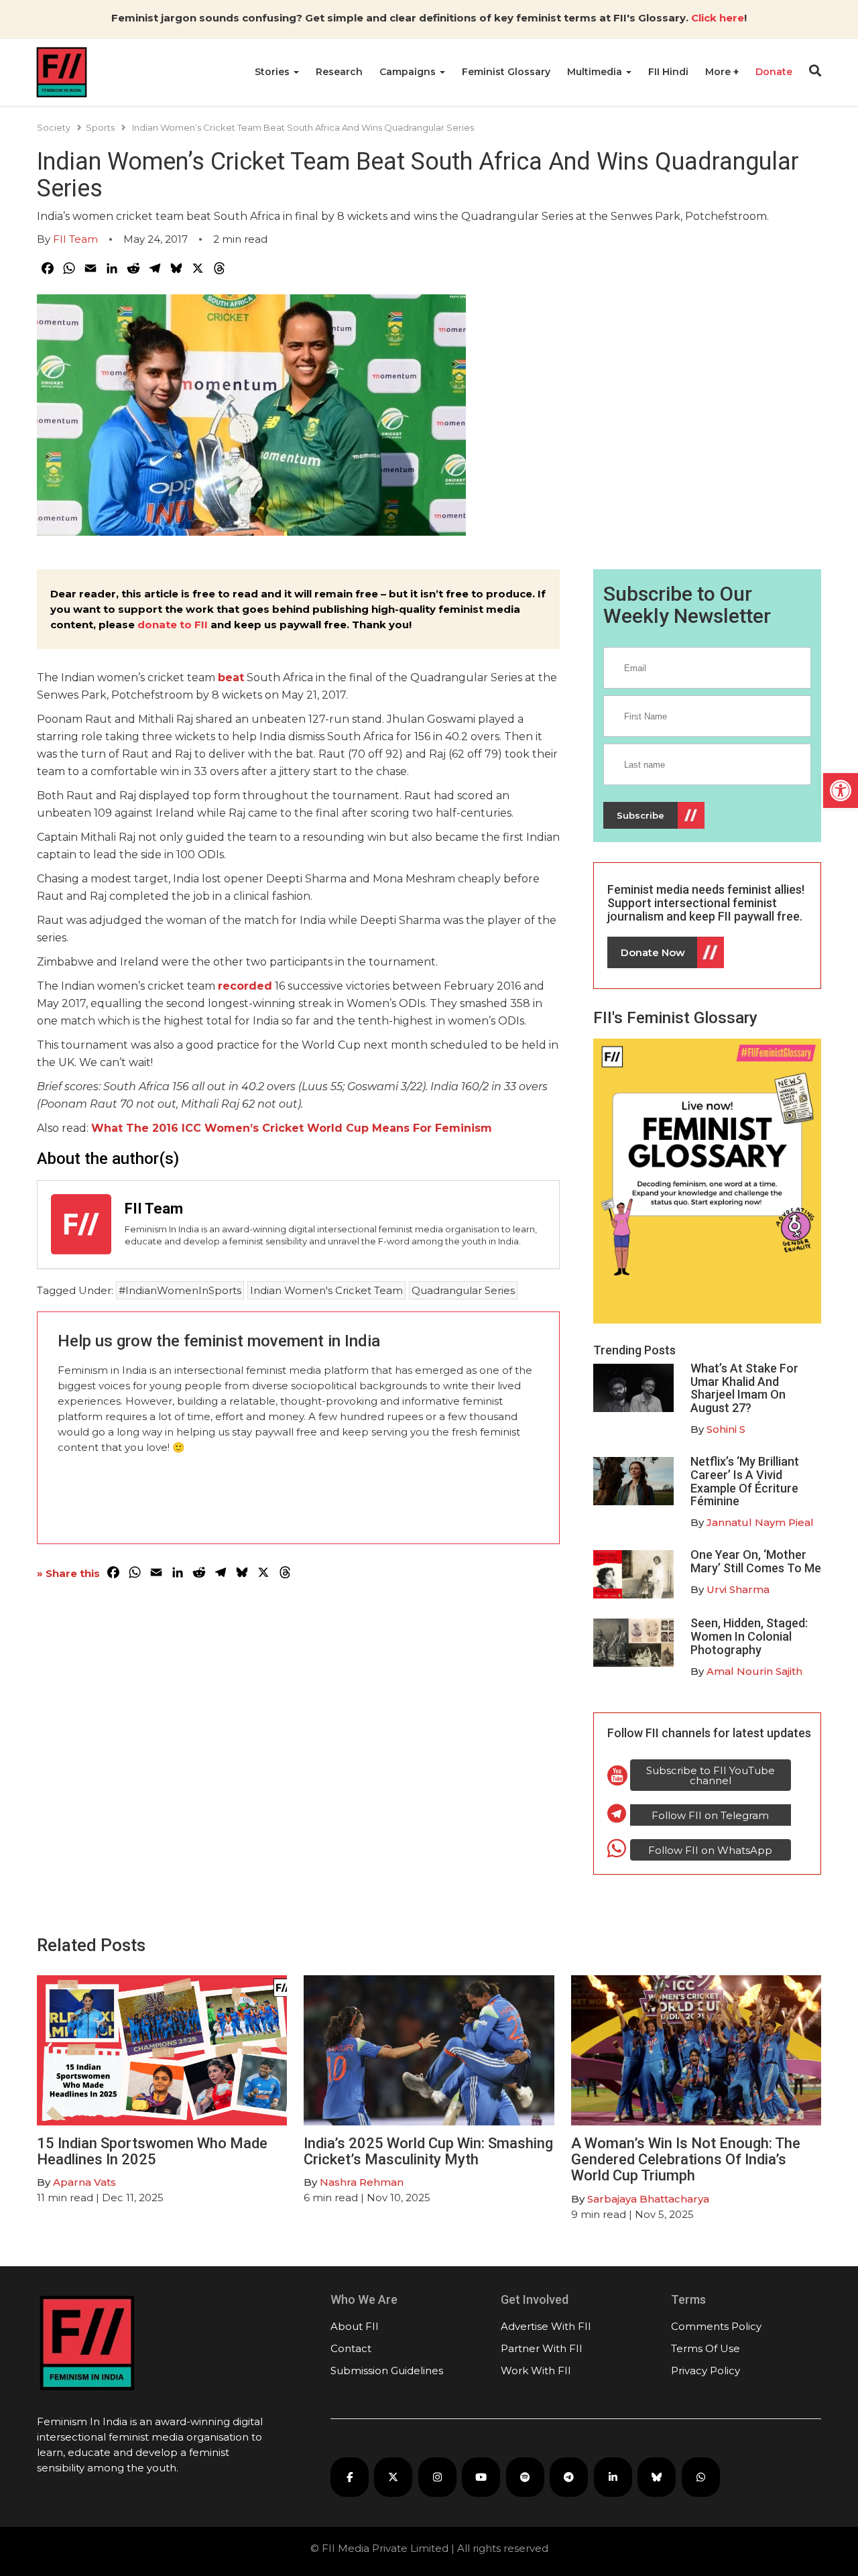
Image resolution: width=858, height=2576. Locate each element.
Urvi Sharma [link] (738, 1589)
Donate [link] (774, 72)
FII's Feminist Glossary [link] (675, 1018)
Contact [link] (351, 2348)
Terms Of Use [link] (706, 2348)
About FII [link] (355, 2326)
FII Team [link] (75, 239)
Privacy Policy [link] (706, 2370)
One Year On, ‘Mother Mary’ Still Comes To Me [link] (756, 1561)
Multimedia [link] (596, 72)
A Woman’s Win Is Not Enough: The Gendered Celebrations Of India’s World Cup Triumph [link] (686, 2159)
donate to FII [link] (173, 625)
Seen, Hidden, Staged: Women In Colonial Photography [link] (749, 1636)
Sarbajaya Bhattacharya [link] (648, 2199)
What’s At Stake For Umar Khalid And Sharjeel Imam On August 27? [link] (744, 1388)
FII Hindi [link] (668, 72)
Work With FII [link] (536, 2370)
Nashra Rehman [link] (362, 2182)
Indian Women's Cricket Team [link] (326, 1290)
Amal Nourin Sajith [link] (754, 1671)
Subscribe (640, 815)
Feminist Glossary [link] (506, 72)
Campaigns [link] (409, 72)
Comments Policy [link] (716, 2326)
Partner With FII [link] (542, 2348)
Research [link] (339, 72)
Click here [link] (718, 18)
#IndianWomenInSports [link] (180, 1290)
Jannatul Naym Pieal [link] (760, 1522)
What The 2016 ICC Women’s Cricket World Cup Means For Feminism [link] (292, 1128)
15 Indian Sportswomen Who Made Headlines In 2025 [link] (152, 2151)
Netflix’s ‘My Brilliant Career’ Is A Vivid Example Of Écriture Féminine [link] (745, 1481)
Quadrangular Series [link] (463, 1290)
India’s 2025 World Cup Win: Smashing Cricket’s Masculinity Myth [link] (428, 2151)
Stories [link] (273, 72)
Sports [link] (100, 127)
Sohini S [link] (726, 1429)
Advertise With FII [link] (546, 2326)
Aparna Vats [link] (84, 2182)
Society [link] (54, 127)
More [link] (719, 72)
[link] (841, 791)
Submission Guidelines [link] (387, 2370)
